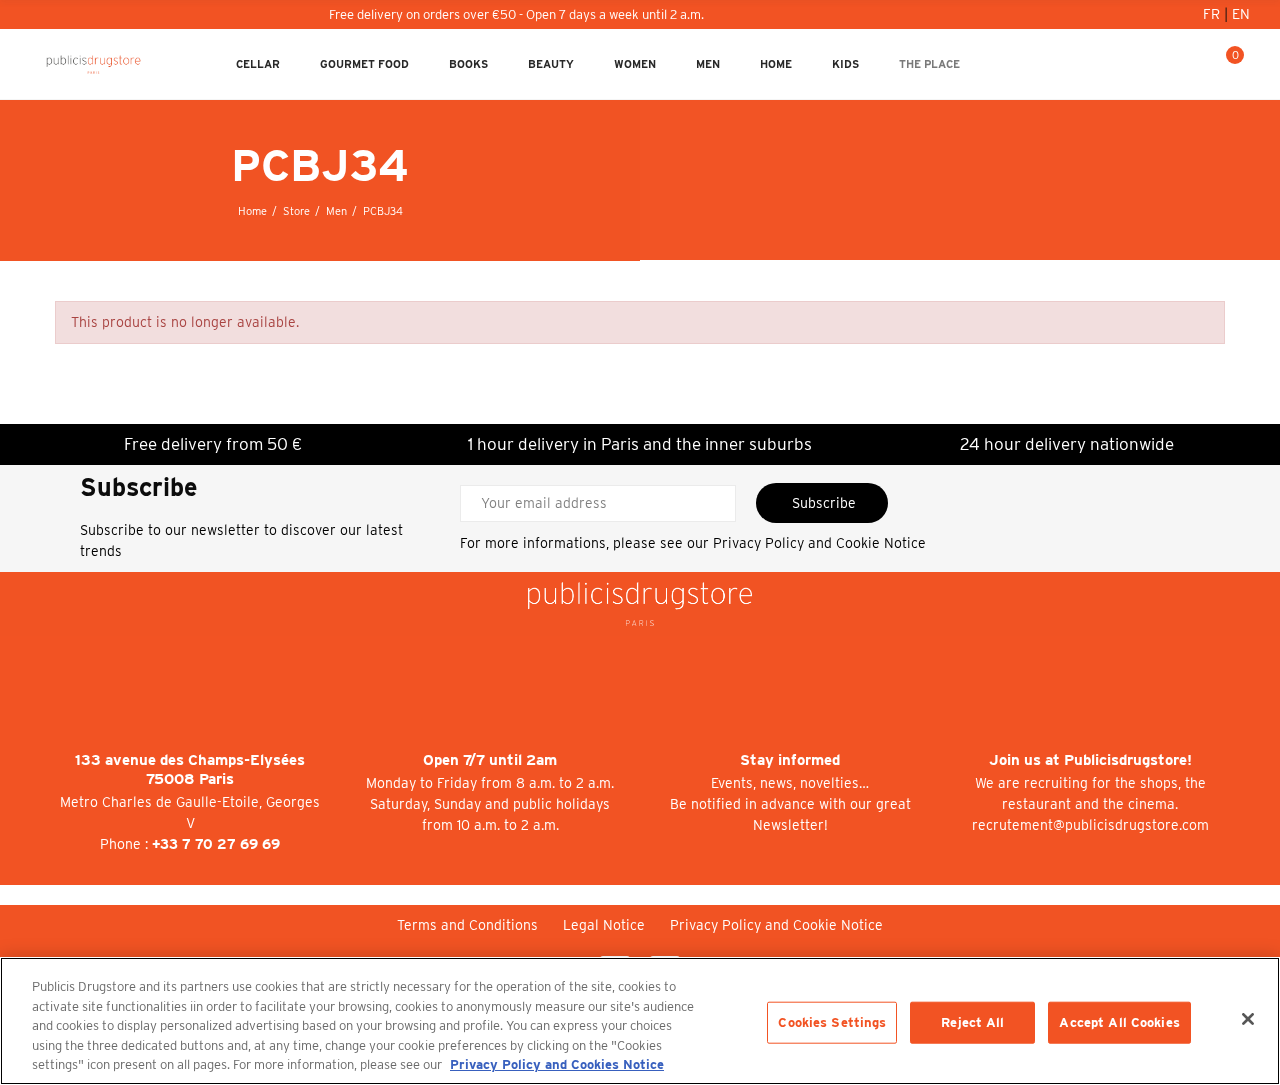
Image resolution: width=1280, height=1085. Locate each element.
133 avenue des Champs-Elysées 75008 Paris (190, 769)
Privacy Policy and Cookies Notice (557, 1064)
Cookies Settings (832, 1022)
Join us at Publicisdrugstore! (1090, 760)
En (1241, 14)
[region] (640, 1021)
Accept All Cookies (1119, 1022)
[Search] (1195, 64)
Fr (1213, 14)
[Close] (1248, 1019)
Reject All (972, 1022)
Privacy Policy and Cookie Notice (819, 543)
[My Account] (1163, 64)
